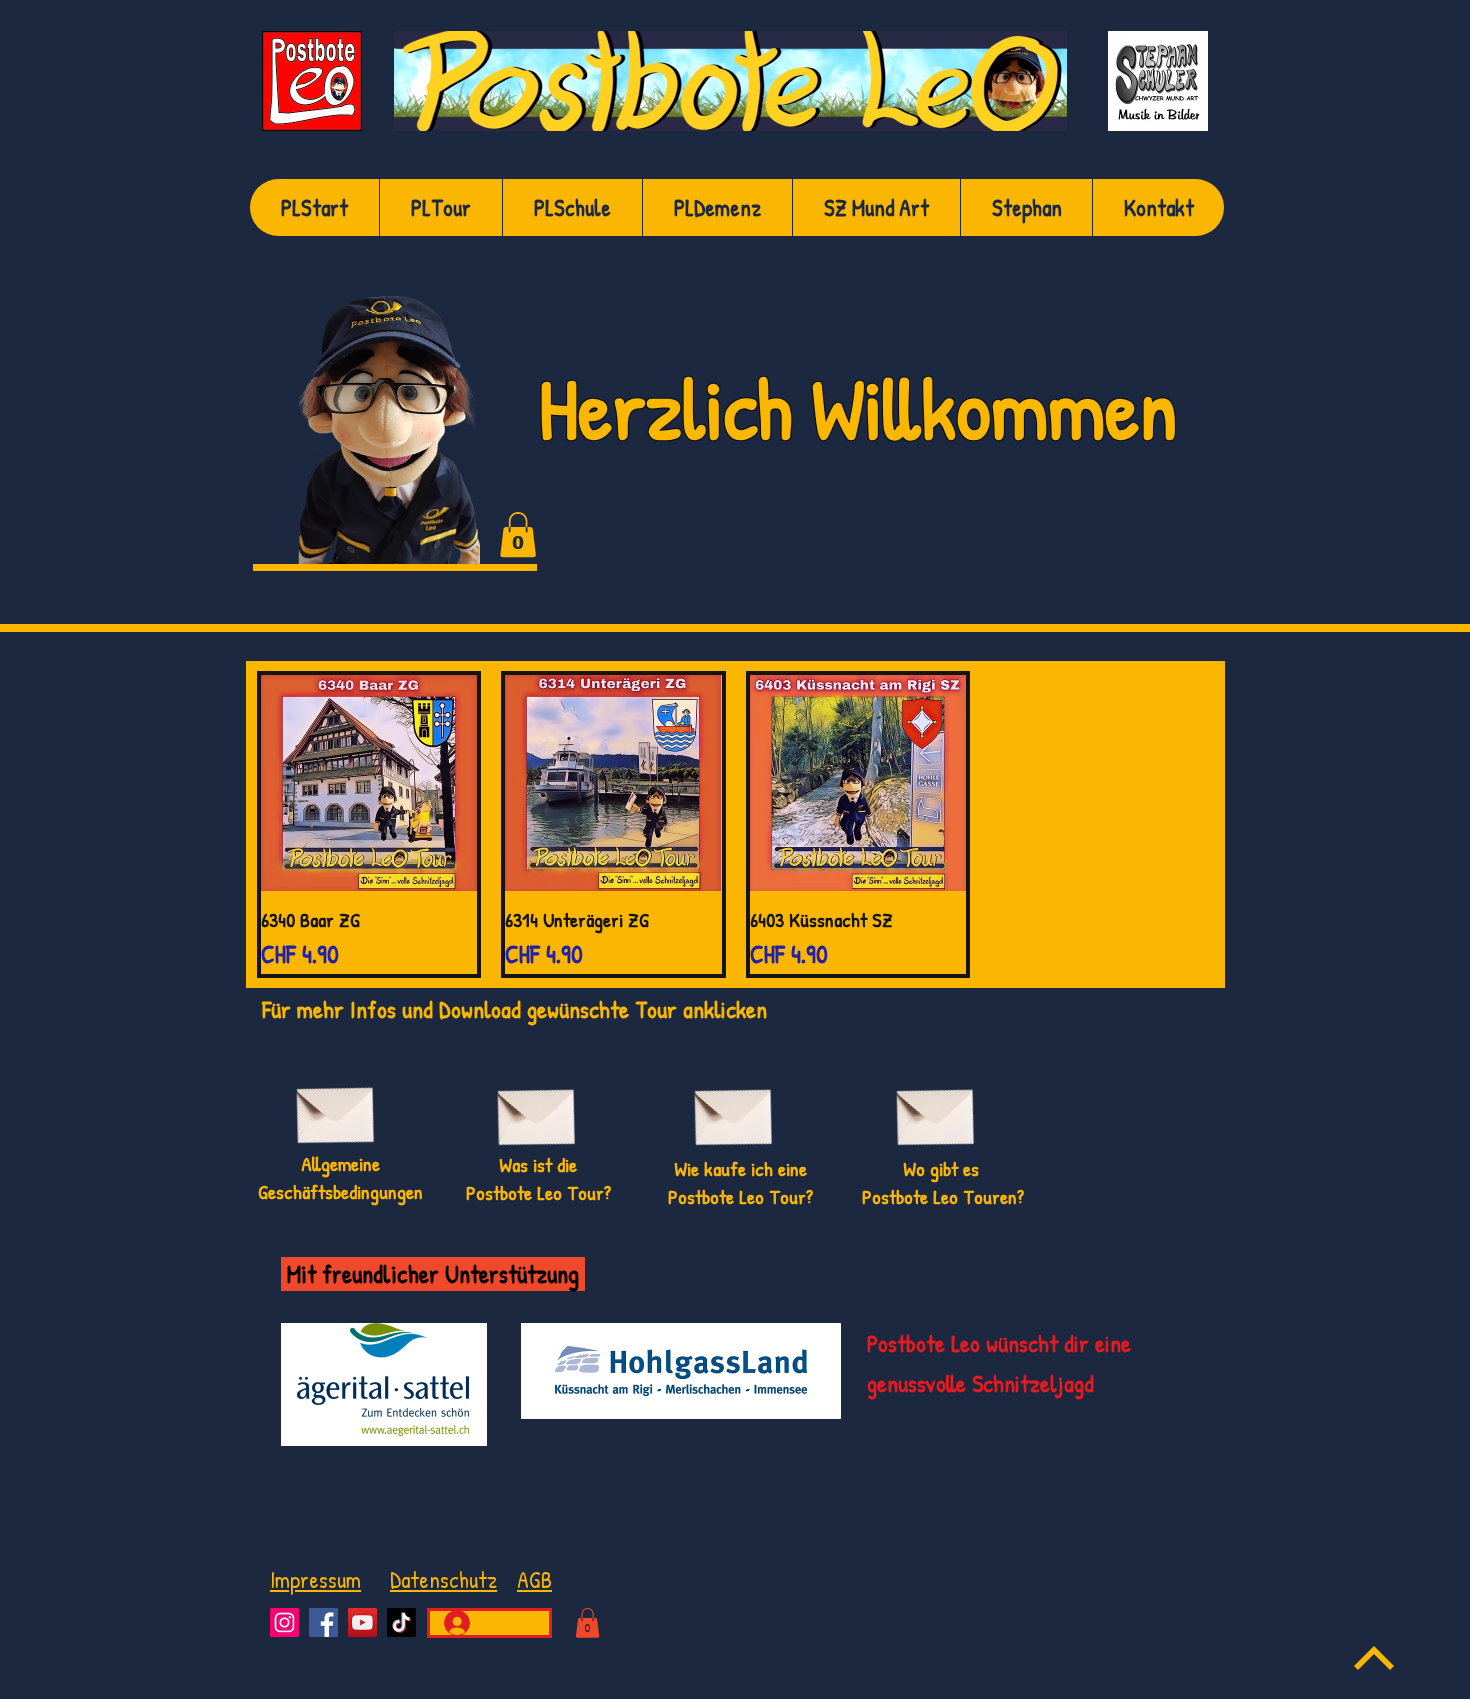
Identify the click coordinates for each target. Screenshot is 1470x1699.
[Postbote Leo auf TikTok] (401, 1622)
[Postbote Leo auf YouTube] (362, 1622)
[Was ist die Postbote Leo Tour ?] (536, 1109)
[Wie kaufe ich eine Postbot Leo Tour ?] (733, 1109)
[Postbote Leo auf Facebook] (323, 1622)
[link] (518, 534)
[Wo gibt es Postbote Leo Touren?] (935, 1109)
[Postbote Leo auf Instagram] (284, 1622)
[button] (587, 1623)
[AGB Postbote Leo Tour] (335, 1107)
